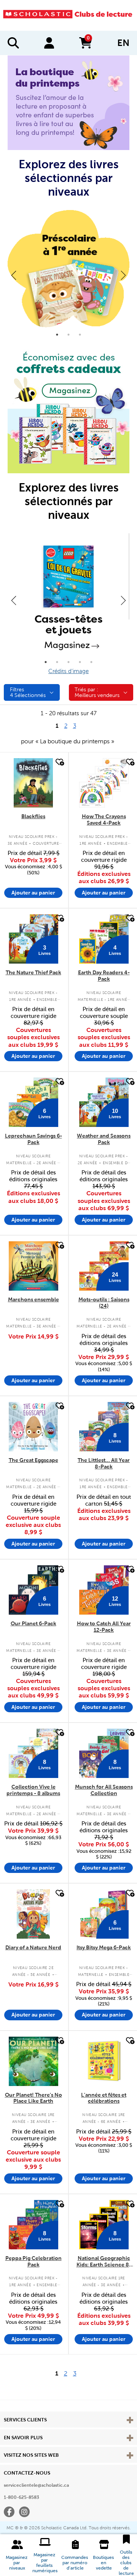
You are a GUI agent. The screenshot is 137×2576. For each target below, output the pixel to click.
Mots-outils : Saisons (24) (104, 1303)
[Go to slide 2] (68, 335)
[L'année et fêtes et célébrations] (104, 2061)
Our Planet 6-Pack (33, 1623)
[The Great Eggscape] (33, 1427)
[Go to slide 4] (80, 662)
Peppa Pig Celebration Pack (33, 2261)
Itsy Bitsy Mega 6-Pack (104, 1947)
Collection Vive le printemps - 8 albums (33, 1790)
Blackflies (33, 816)
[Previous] (14, 275)
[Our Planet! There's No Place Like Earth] (33, 2061)
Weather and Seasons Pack (104, 1139)
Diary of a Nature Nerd (33, 1947)
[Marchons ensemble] (33, 1266)
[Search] (13, 43)
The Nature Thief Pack (33, 972)
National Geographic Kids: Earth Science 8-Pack (104, 2262)
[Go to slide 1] (57, 335)
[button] (17, 2555)
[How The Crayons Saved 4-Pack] (104, 783)
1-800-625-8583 (22, 2497)
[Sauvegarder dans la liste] (59, 762)
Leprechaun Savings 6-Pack (33, 1139)
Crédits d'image (68, 671)
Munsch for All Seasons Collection (104, 1790)
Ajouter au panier (33, 893)
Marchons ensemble (33, 1299)
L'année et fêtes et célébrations (104, 2098)
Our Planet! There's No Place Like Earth (33, 2098)
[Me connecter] (49, 43)
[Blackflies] (33, 783)
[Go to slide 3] (80, 335)
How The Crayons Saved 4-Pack (104, 819)
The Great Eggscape (33, 1460)
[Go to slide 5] (91, 662)
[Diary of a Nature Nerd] (33, 1914)
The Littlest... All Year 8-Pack (104, 1463)
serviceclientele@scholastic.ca (36, 2485)
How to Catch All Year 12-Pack (104, 1627)
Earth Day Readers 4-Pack (104, 976)
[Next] (123, 275)
